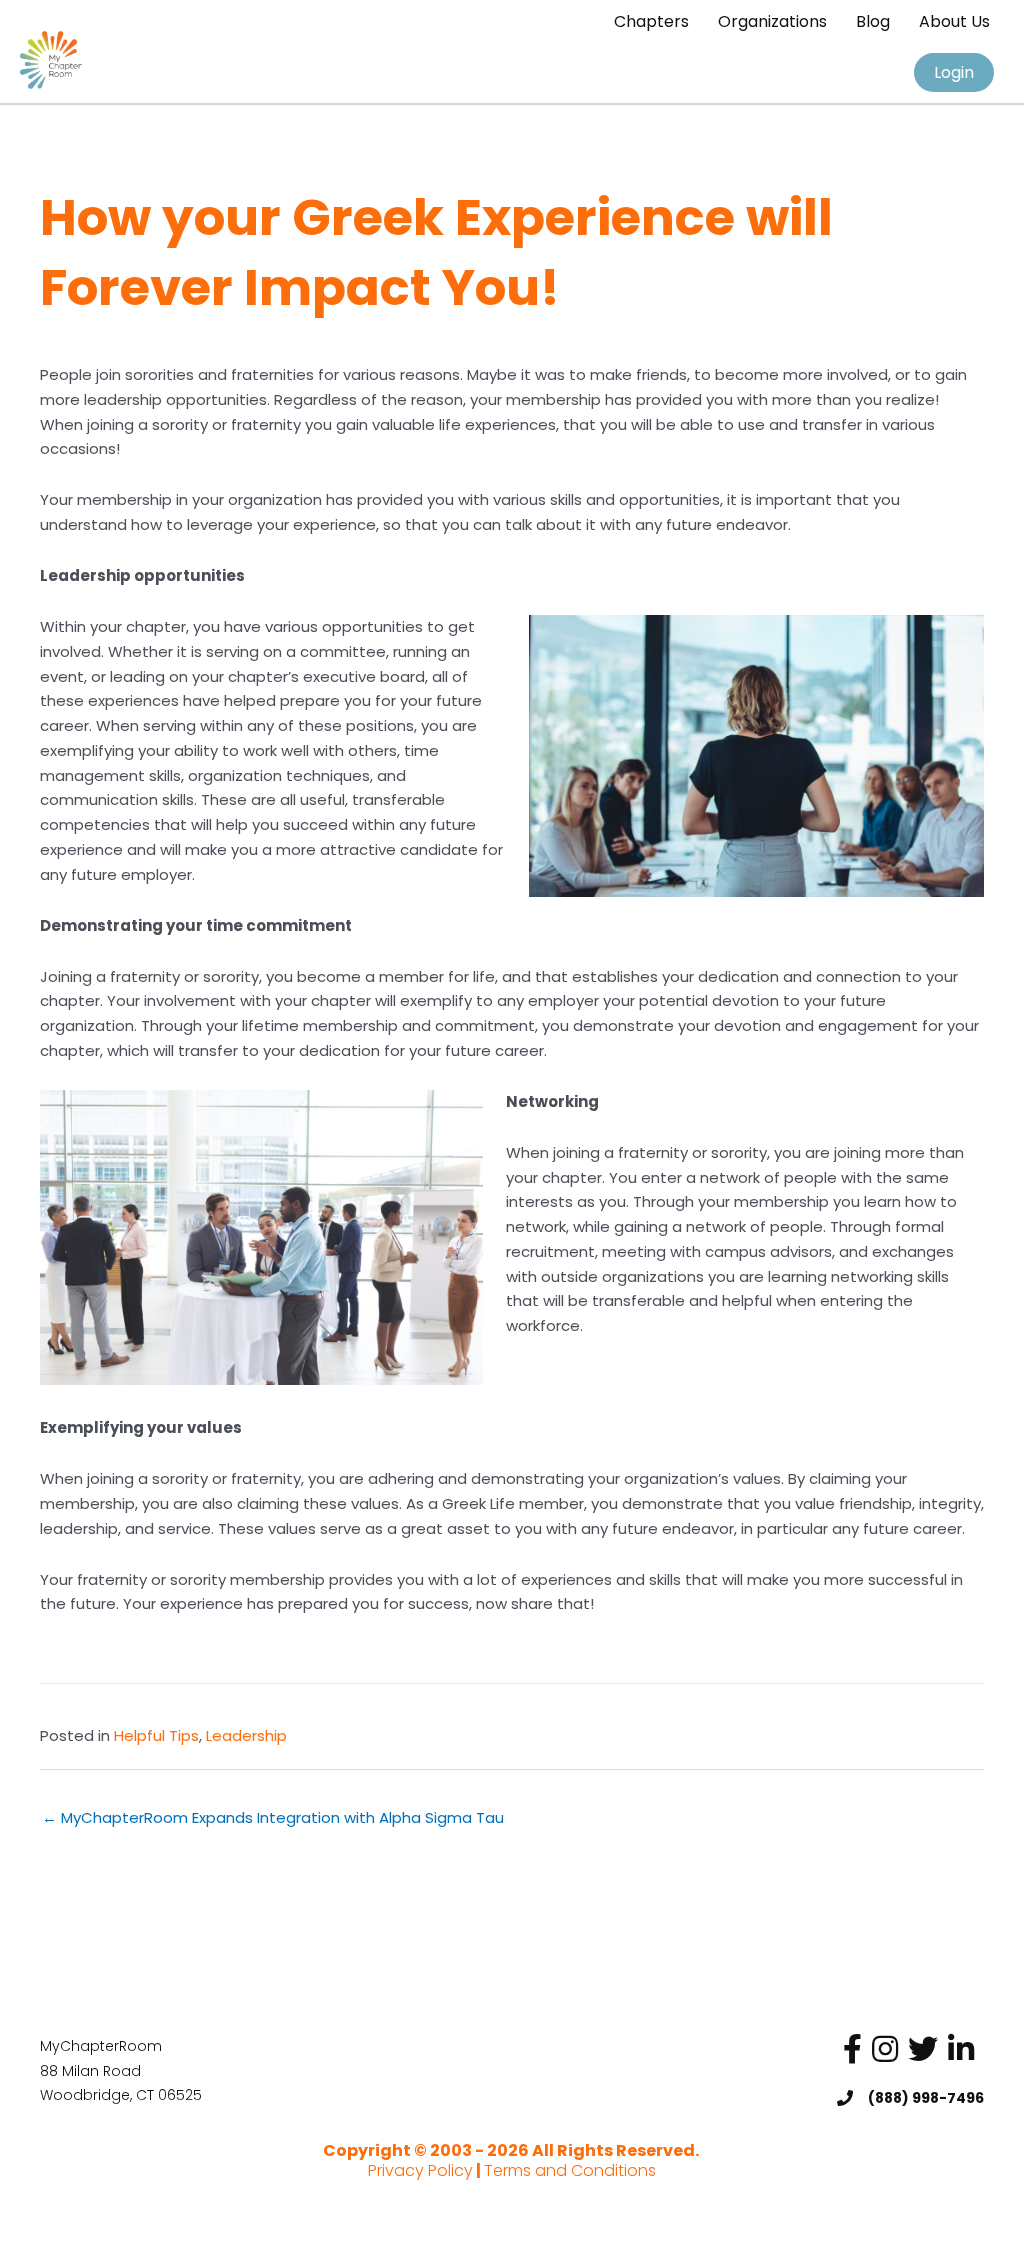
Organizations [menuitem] (772, 21)
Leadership (246, 1735)
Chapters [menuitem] (651, 21)
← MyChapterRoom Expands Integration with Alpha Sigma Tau (273, 1817)
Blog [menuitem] (873, 21)
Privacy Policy (420, 2170)
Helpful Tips (156, 1735)
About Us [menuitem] (954, 21)
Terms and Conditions (570, 2170)
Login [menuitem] (954, 72)
